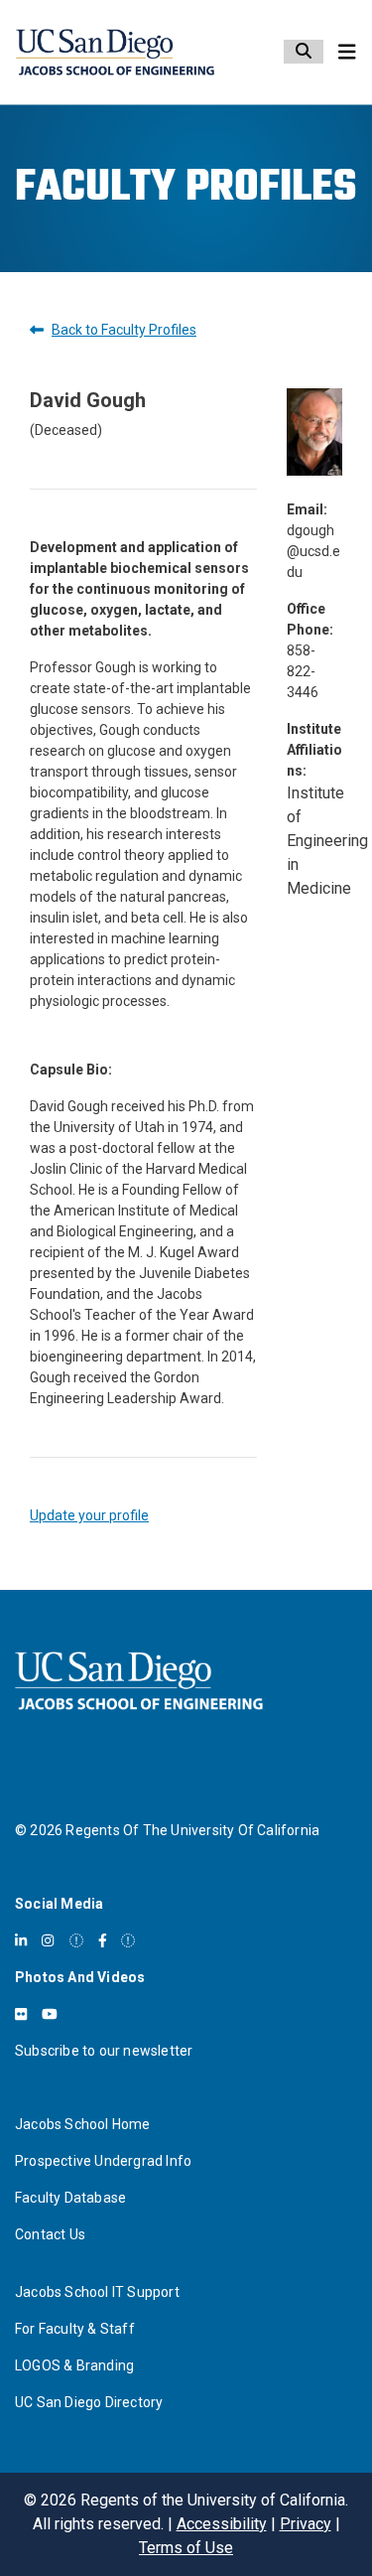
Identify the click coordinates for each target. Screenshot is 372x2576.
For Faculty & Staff (75, 2329)
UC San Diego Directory (89, 2402)
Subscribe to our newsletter (104, 2051)
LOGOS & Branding (74, 2365)
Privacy (306, 2524)
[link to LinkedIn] (21, 1940)
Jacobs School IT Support (97, 2292)
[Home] (115, 52)
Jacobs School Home (83, 2124)
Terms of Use (186, 2548)
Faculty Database (70, 2198)
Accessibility (222, 2524)
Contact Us (50, 2234)
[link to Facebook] (103, 1940)
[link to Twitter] (128, 1940)
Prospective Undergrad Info (103, 2161)
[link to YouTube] (50, 2014)
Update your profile (89, 1515)
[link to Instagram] (48, 1940)
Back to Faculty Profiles (124, 330)
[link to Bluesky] (76, 1940)
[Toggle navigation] (347, 52)
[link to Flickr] (21, 2014)
